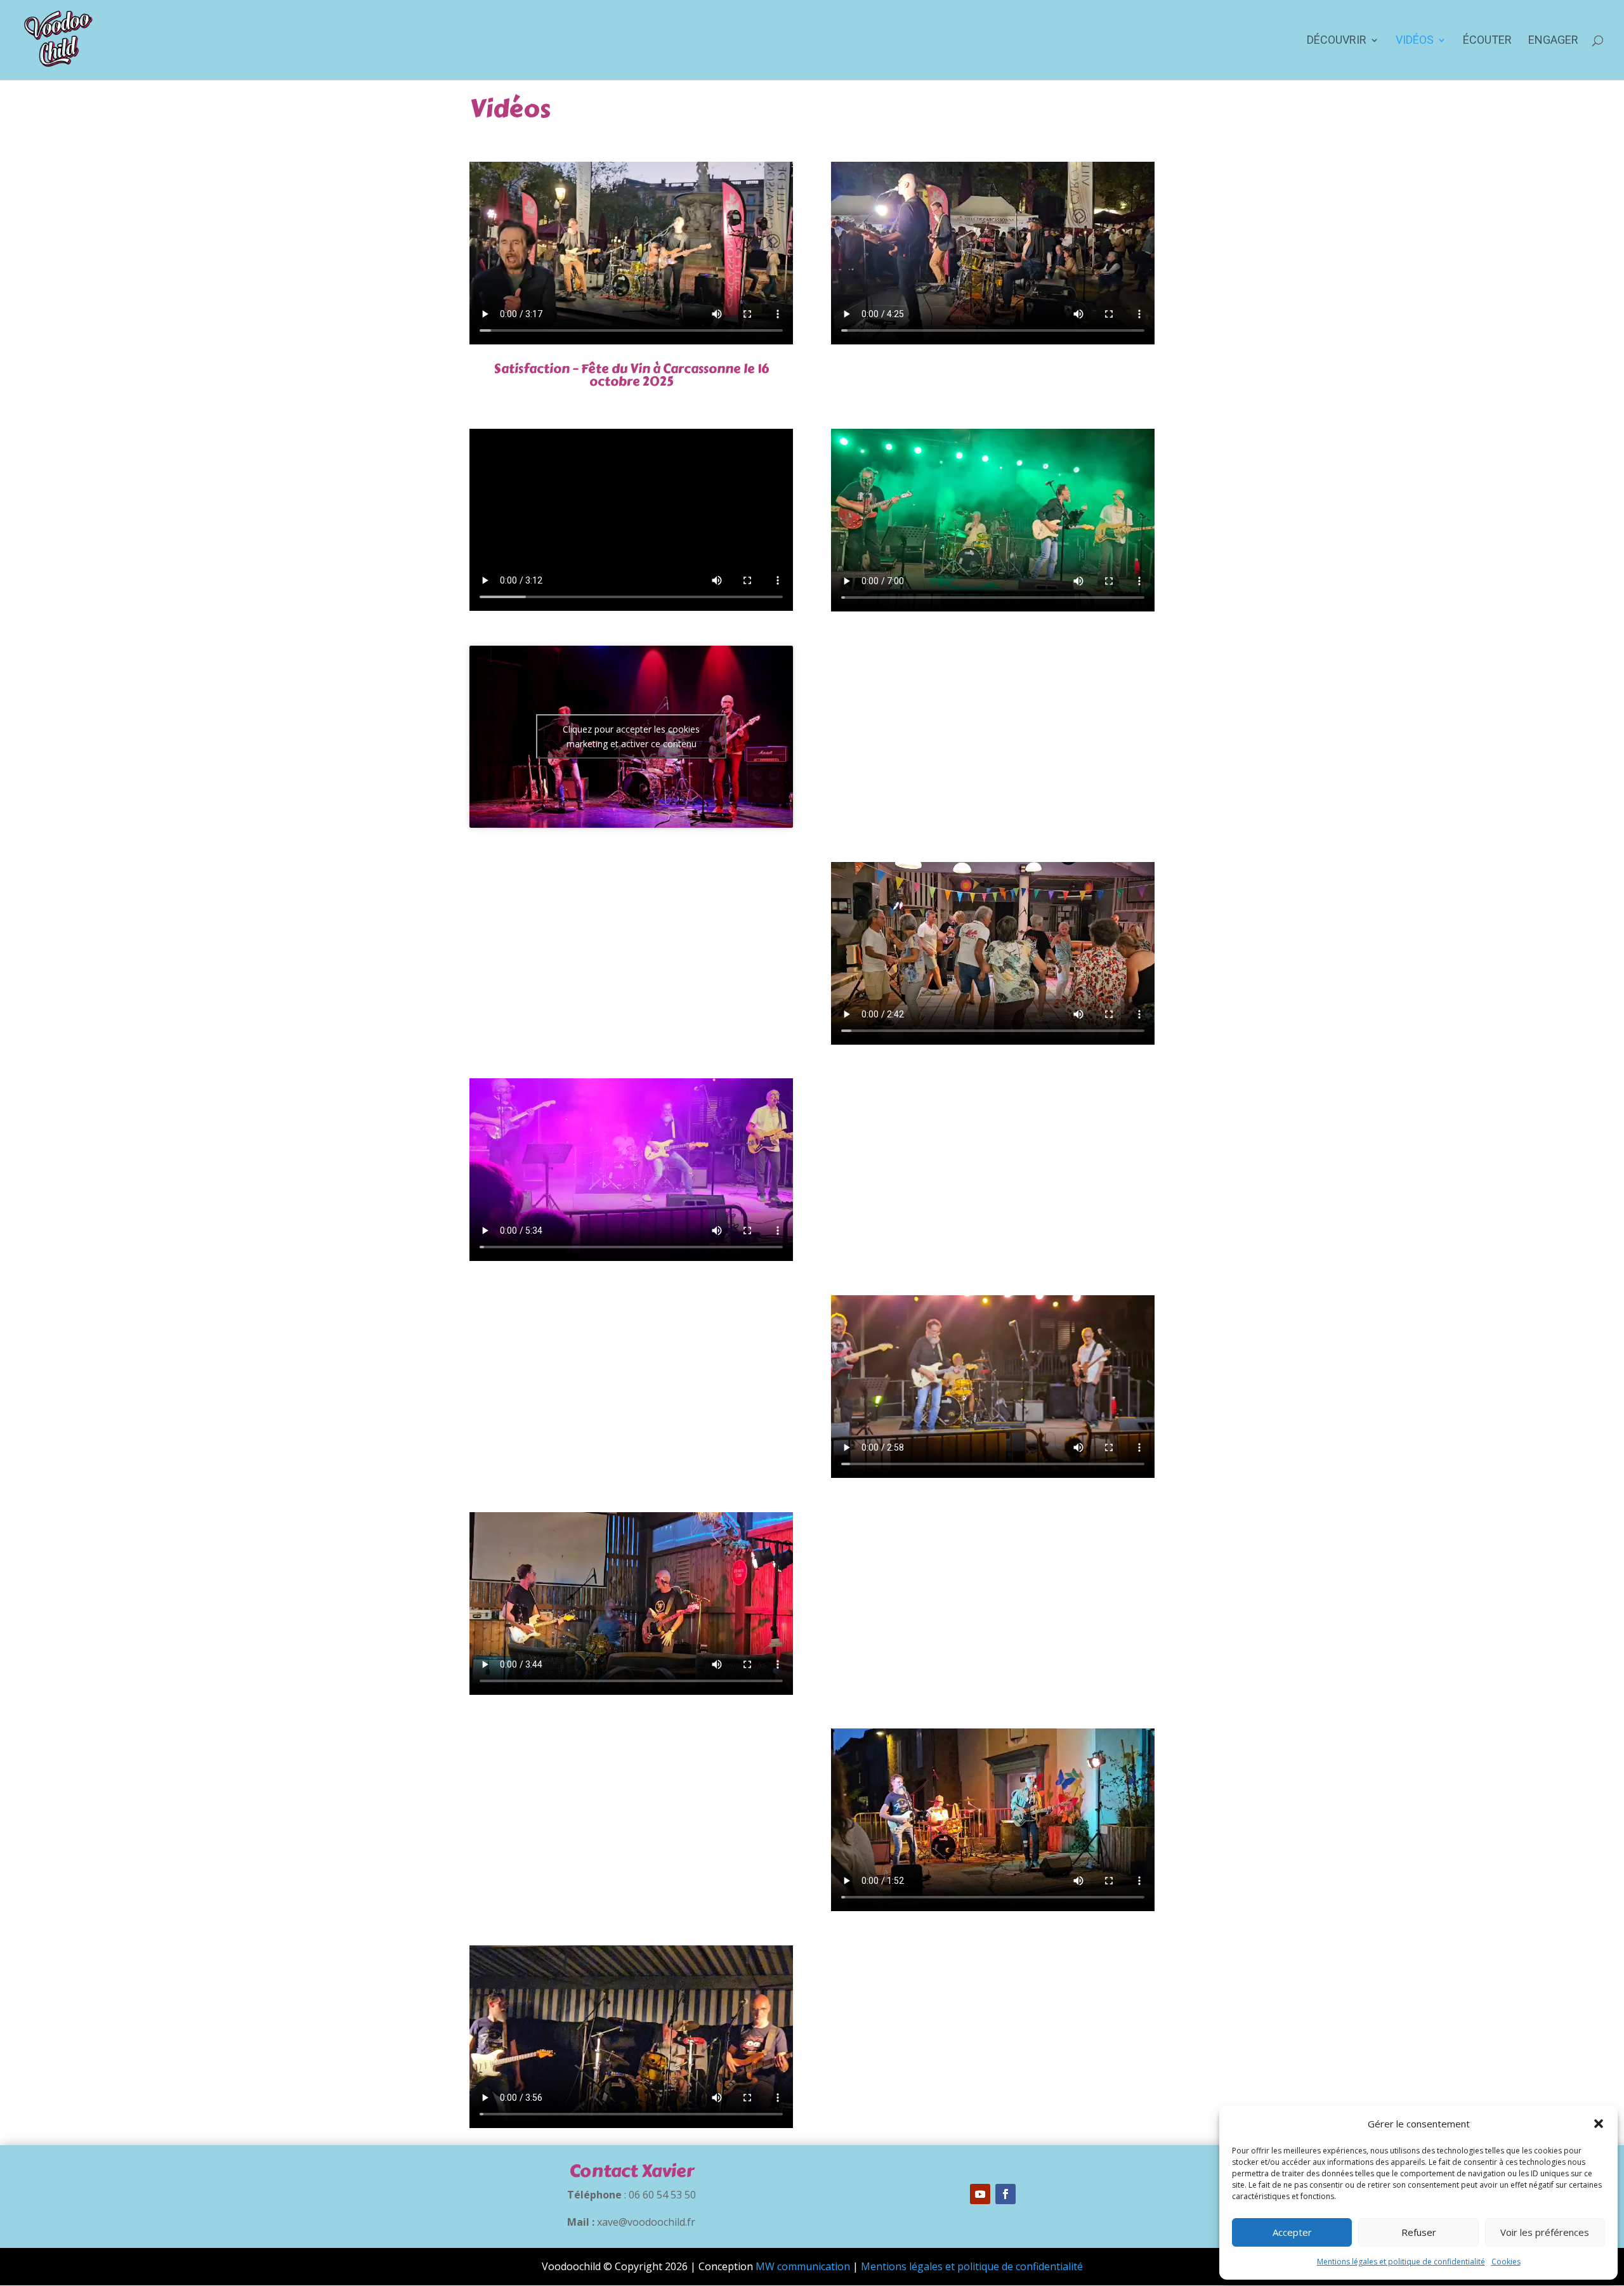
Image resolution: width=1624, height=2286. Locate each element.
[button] (1599, 2124)
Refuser (1419, 2232)
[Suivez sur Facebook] (1005, 2194)
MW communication (803, 2266)
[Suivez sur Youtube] (980, 2194)
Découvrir (1337, 41)
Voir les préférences (1545, 2232)
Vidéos (1415, 41)
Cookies (1506, 2262)
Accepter (1292, 2232)
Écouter (1487, 41)
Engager (1553, 41)
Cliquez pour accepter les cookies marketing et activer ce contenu (631, 736)
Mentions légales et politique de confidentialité (1401, 2262)
